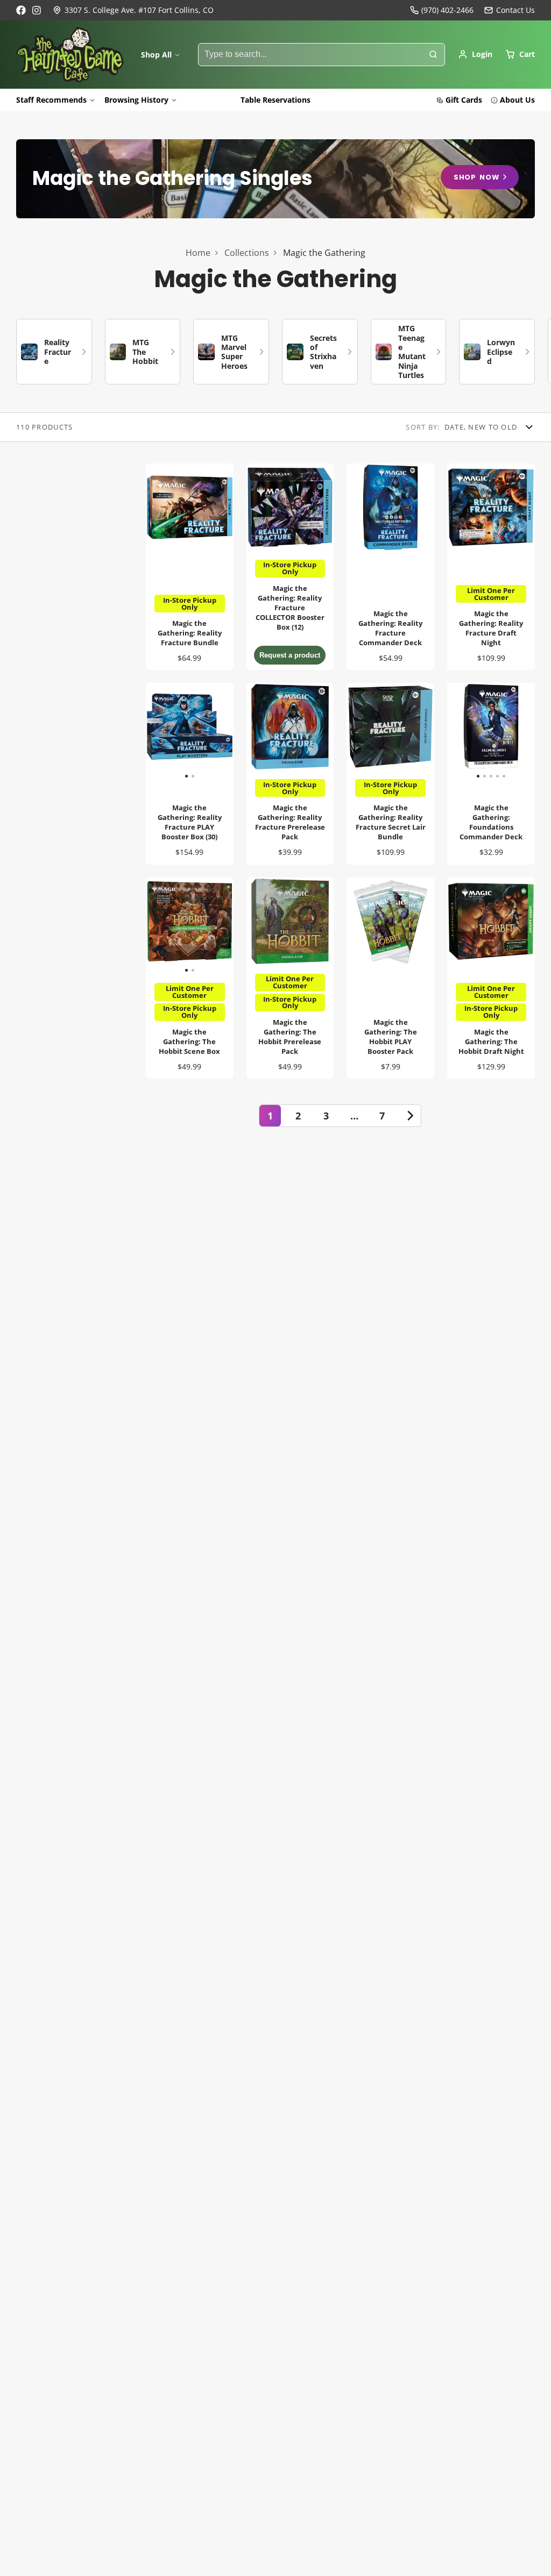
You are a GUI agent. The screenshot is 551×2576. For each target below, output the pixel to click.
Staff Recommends (51, 100)
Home (198, 253)
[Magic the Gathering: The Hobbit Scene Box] (168, 926)
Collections (247, 253)
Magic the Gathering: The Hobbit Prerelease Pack (290, 978)
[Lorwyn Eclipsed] (497, 352)
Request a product (290, 655)
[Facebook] (21, 10)
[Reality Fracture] (54, 352)
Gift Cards (464, 100)
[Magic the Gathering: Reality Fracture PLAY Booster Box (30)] (168, 731)
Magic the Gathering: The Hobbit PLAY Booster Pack (390, 978)
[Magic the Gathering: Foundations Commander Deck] (456, 731)
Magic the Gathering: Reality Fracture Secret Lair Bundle (390, 773)
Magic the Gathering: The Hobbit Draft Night (491, 978)
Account (475, 54)
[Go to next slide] (532, 352)
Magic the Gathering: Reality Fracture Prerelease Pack (290, 773)
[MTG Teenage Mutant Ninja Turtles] (409, 352)
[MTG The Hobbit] (143, 352)
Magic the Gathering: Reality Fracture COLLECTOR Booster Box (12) (290, 567)
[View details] (275, 179)
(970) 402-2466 (447, 10)
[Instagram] (37, 10)
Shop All (156, 55)
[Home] (70, 55)
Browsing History (136, 100)
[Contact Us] (510, 10)
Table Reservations (275, 100)
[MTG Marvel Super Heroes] (231, 352)
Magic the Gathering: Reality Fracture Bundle (190, 567)
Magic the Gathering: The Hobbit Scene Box (190, 978)
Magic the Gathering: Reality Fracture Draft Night (491, 567)
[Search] (433, 55)
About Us (517, 100)
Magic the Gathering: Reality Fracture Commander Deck (390, 567)
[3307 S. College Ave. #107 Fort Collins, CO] (133, 10)
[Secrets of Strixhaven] (320, 352)
